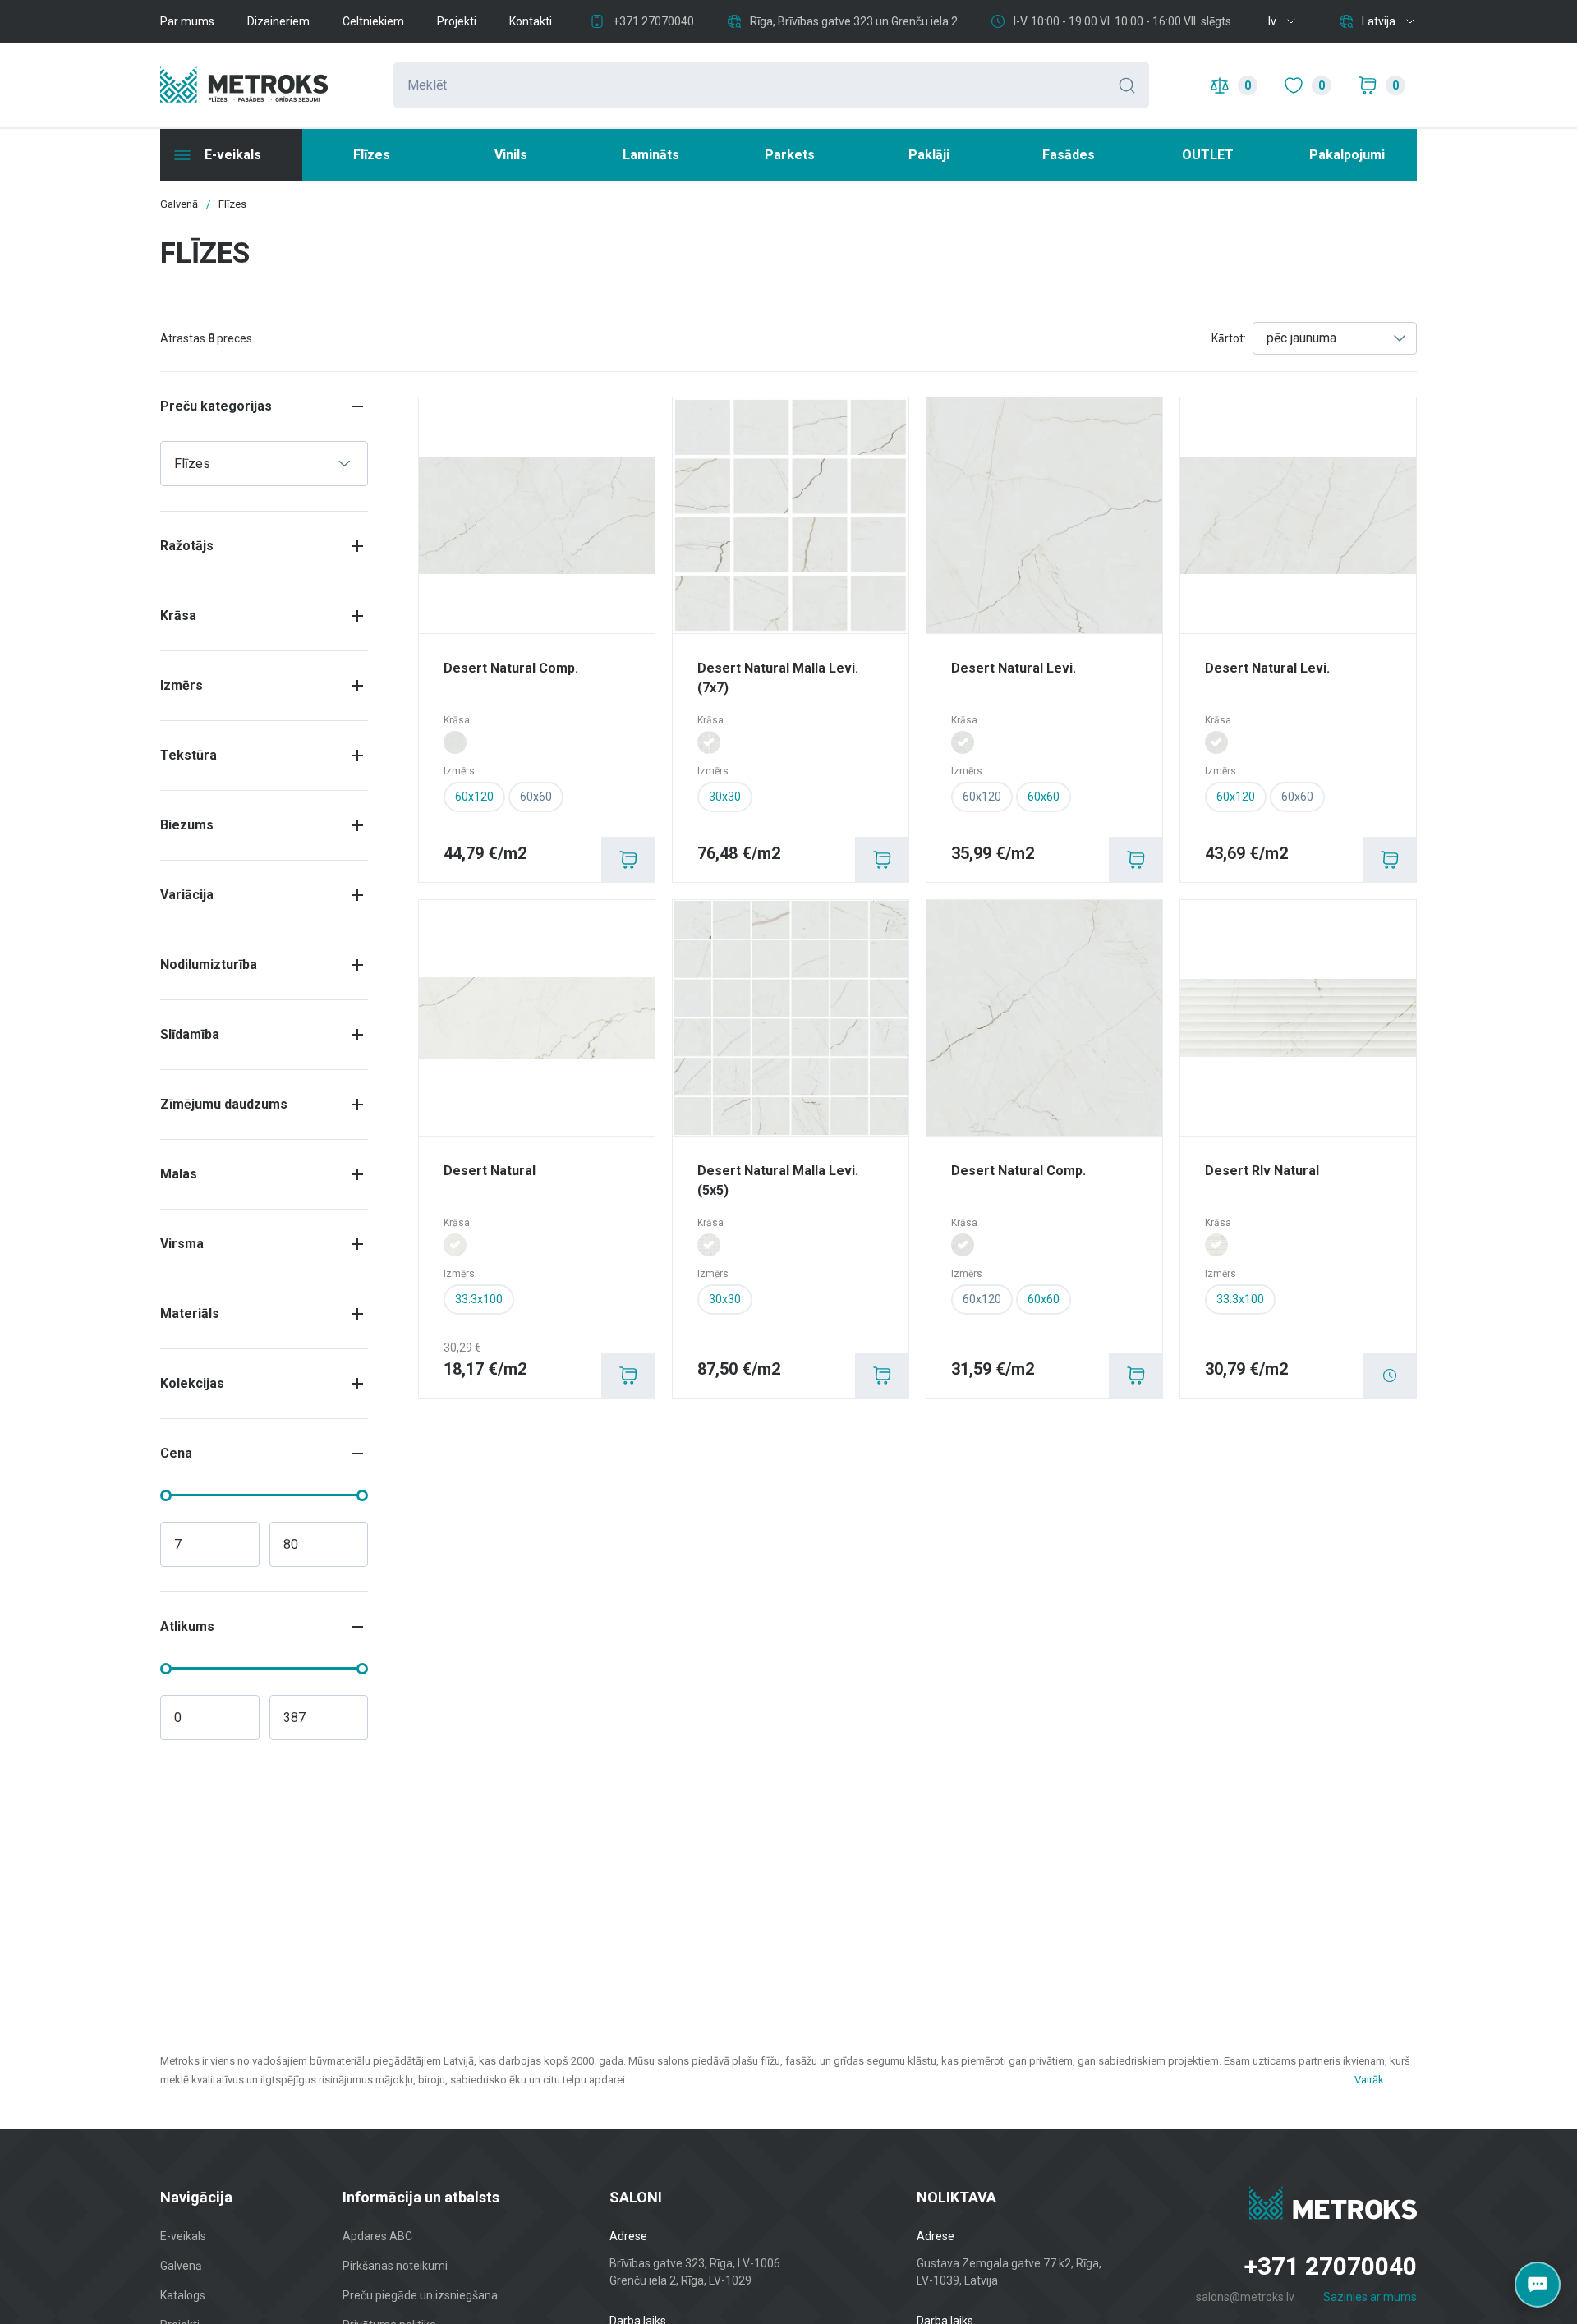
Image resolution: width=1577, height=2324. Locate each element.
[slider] (166, 1495)
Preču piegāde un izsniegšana (420, 2295)
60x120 (982, 797)
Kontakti (531, 21)
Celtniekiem (373, 21)
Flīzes (372, 155)
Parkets (790, 155)
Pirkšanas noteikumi (395, 2266)
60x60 (536, 797)
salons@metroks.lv (1245, 2297)
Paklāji (929, 155)
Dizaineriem (278, 21)
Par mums (187, 21)
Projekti (457, 21)
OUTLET (1208, 155)
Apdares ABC (377, 2236)
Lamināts (651, 155)
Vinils (511, 155)
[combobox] (1335, 338)
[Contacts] (1538, 2285)
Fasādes (1069, 155)
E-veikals (183, 2236)
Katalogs (183, 2295)
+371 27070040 (653, 21)
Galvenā (181, 2266)
